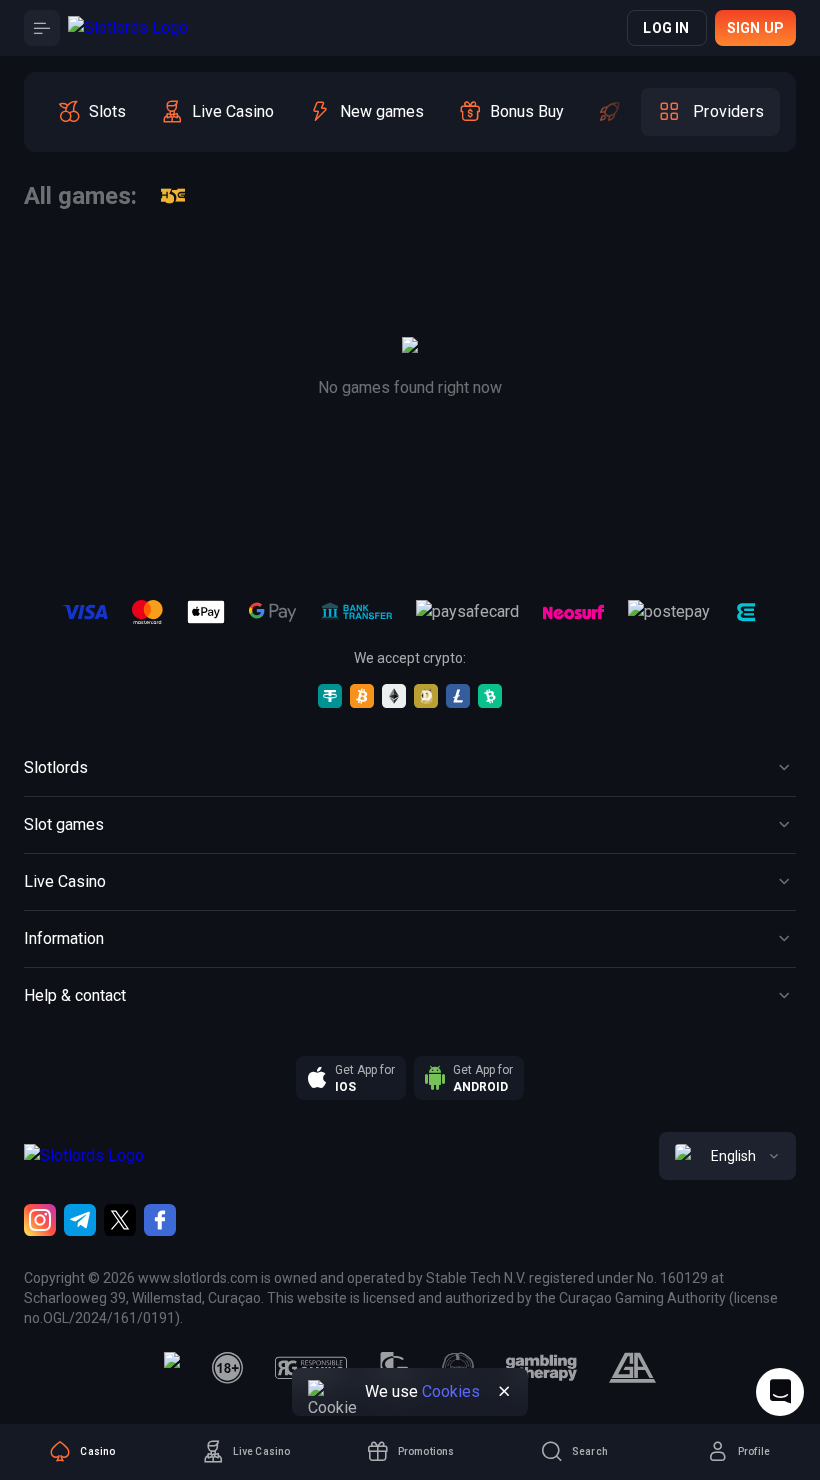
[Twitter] (120, 1220)
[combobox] (727, 1156)
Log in (666, 28)
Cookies (451, 1391)
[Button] (42, 28)
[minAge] (228, 1368)
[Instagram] (40, 1220)
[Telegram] (80, 1220)
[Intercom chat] (780, 1392)
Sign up (755, 28)
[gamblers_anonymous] (632, 1368)
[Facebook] (160, 1220)
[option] (91, 112)
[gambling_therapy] (541, 1368)
